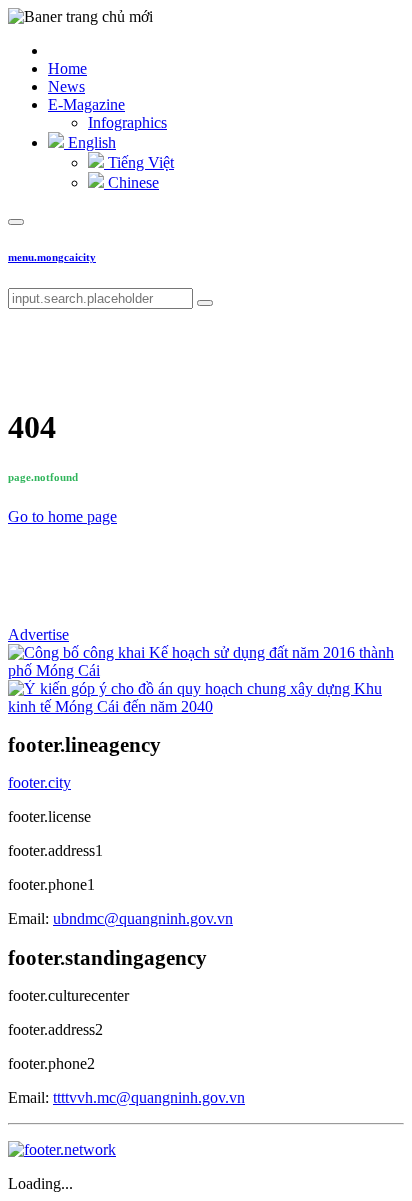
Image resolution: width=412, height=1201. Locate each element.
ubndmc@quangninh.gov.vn (143, 918)
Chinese (131, 182)
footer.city (39, 782)
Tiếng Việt (139, 162)
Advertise (38, 634)
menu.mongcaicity (52, 257)
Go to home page (62, 516)
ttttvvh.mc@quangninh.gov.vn (149, 1097)
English (90, 142)
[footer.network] (62, 1149)
